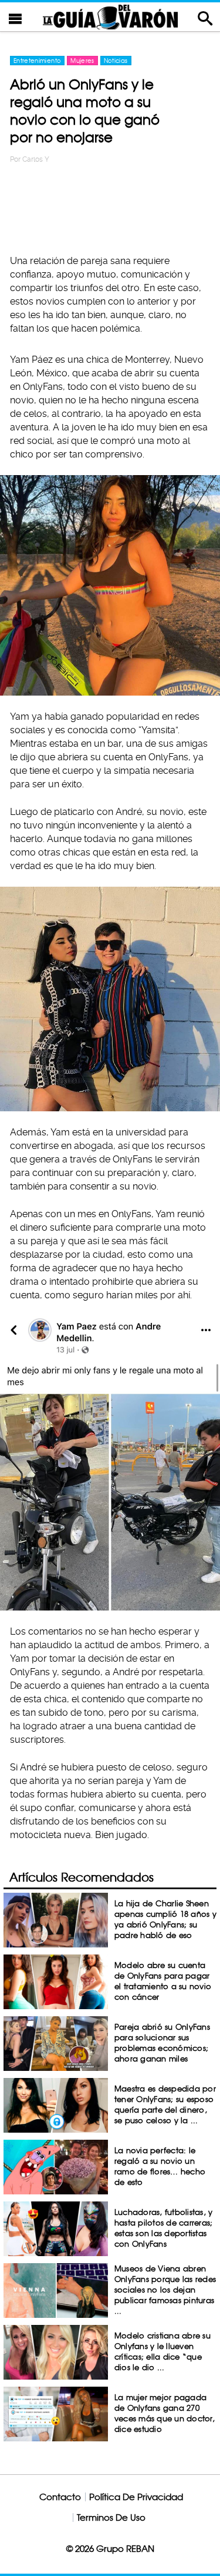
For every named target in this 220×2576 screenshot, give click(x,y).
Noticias (116, 61)
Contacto (60, 2497)
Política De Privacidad (136, 2497)
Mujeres (82, 61)
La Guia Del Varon (110, 17)
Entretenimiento (37, 61)
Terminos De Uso (111, 2517)
